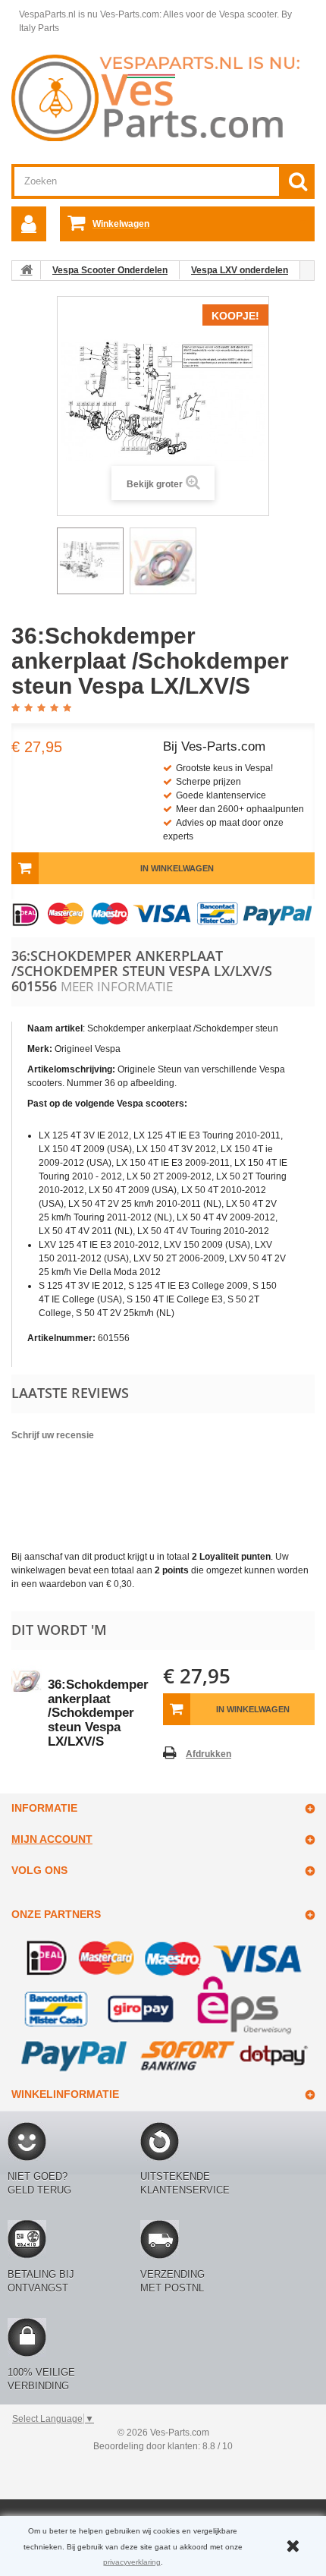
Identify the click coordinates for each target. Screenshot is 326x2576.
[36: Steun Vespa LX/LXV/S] (90, 561)
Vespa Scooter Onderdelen (110, 270)
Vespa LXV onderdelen (240, 270)
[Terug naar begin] (27, 270)
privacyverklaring (132, 2562)
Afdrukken (208, 1754)
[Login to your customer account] (29, 224)
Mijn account (52, 1839)
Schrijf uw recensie (53, 1435)
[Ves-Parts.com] (163, 97)
